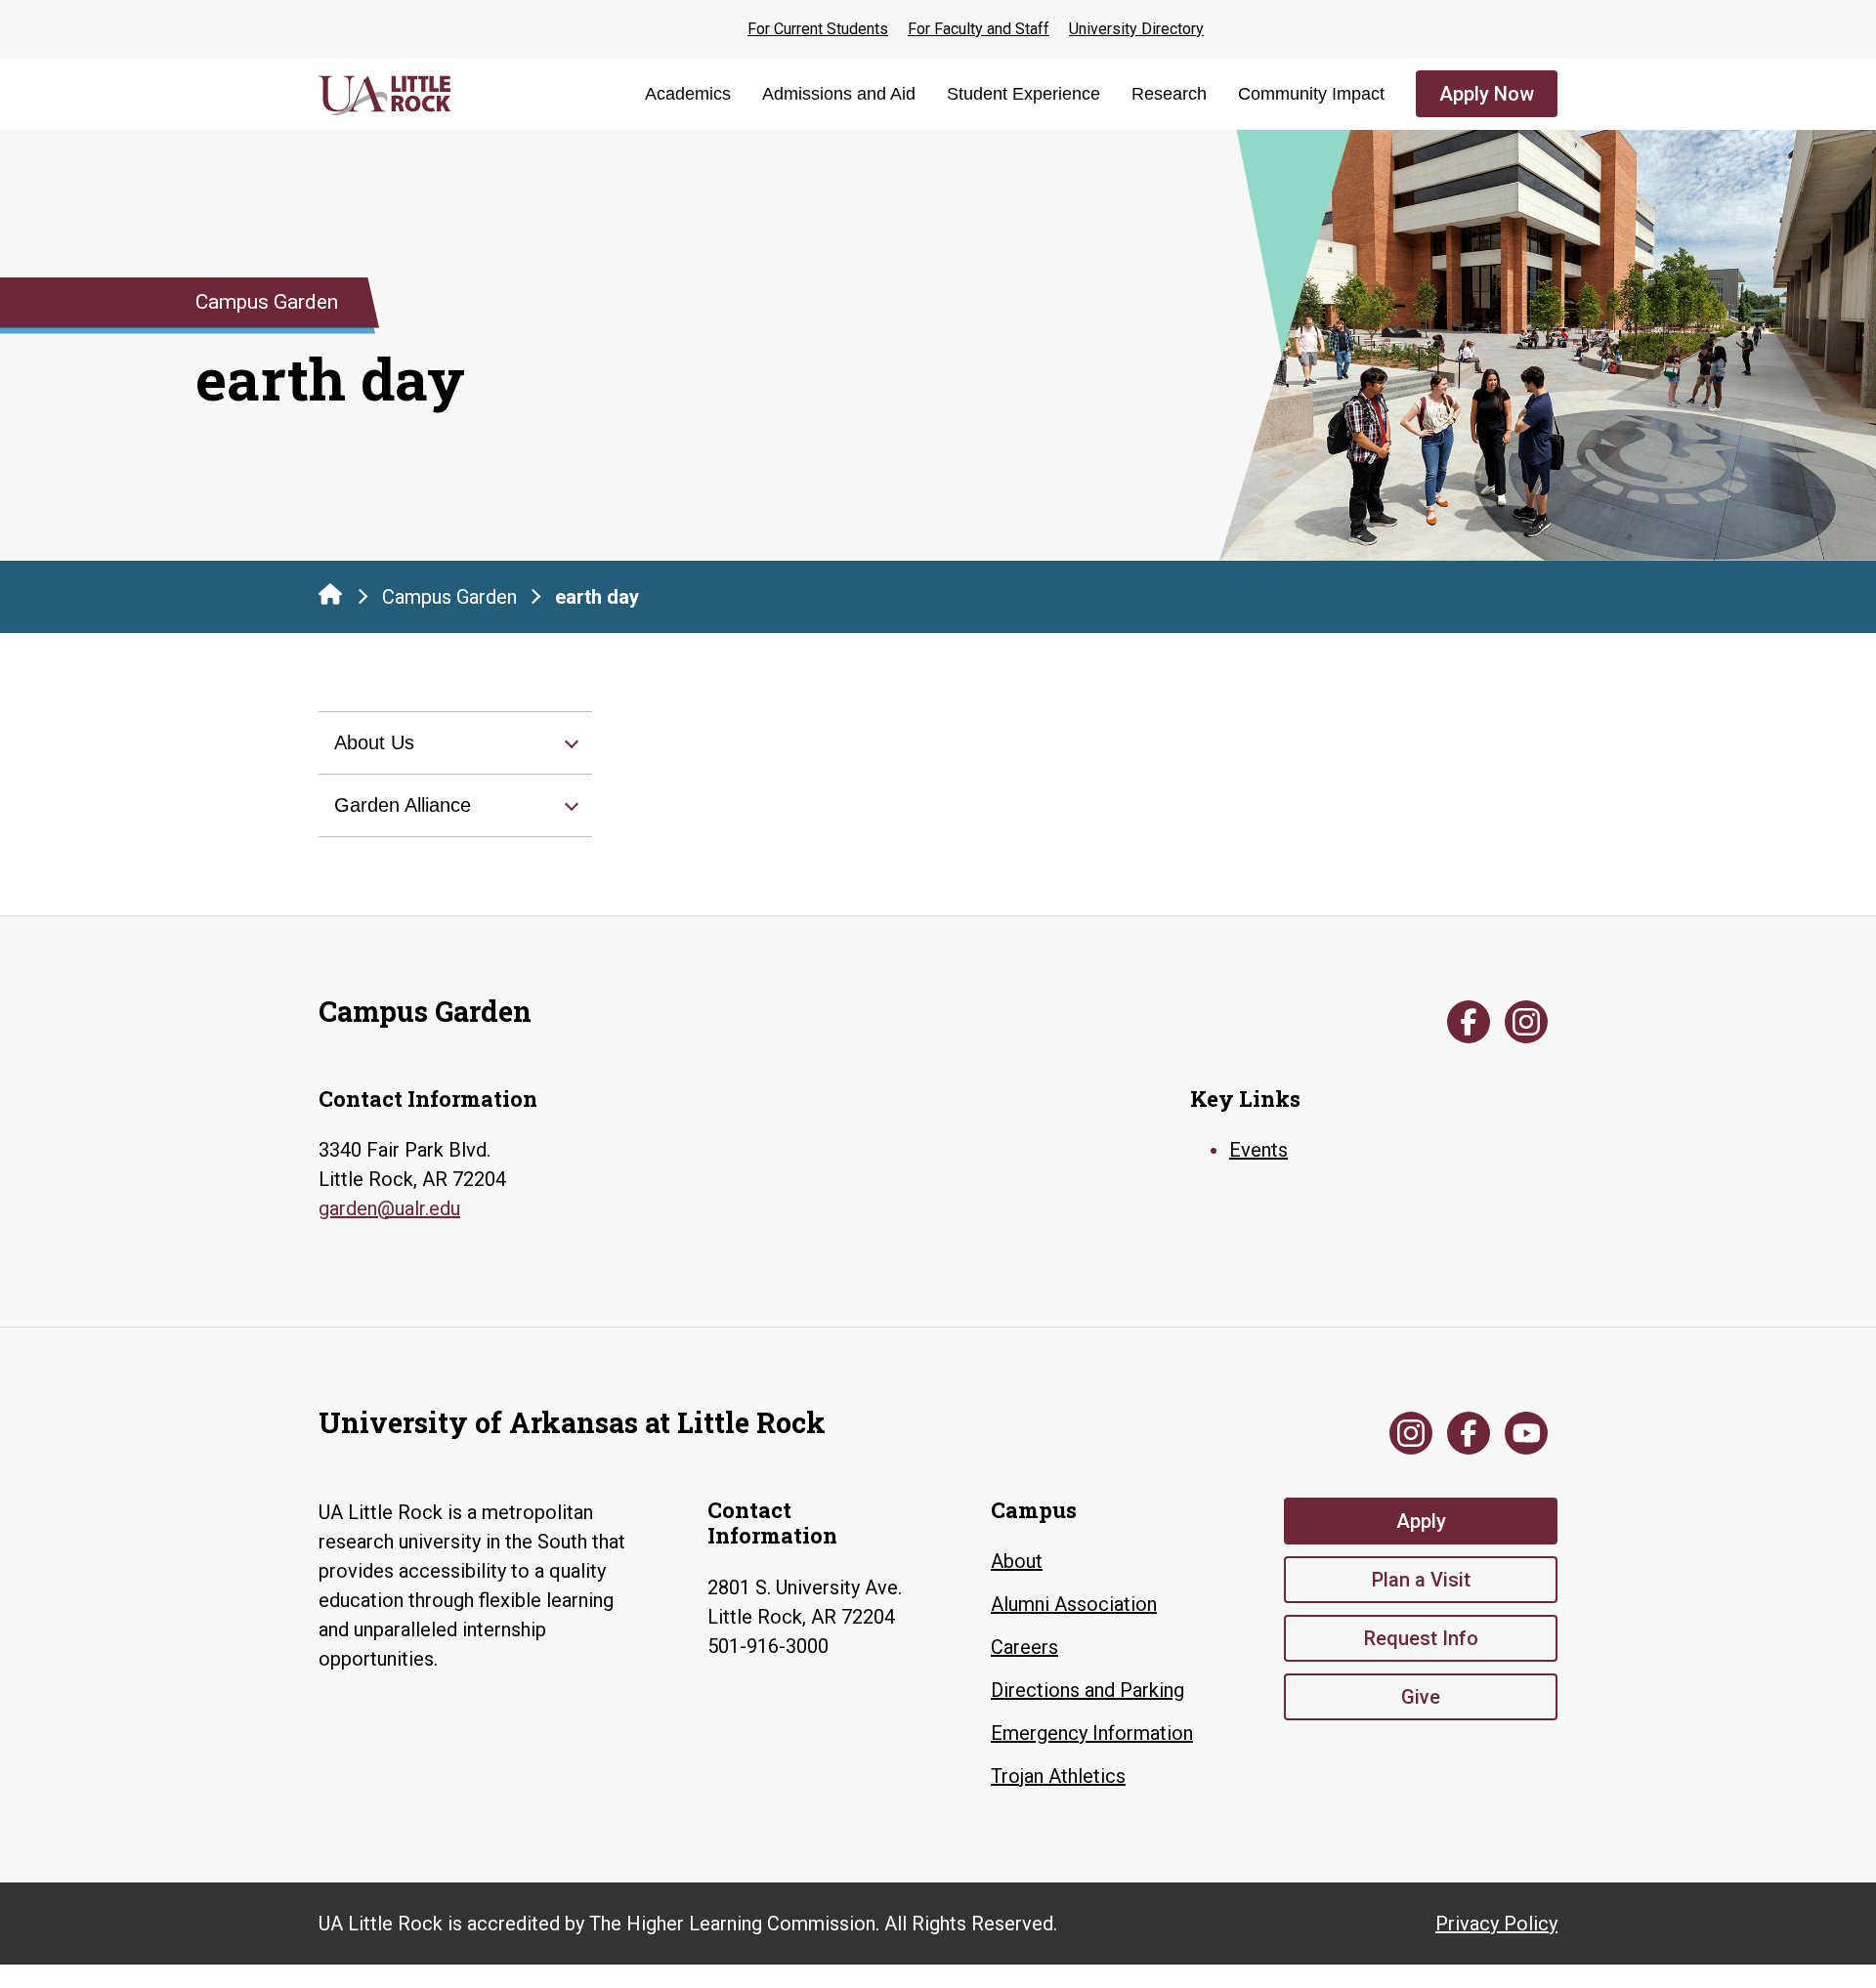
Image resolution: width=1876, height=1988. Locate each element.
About (1017, 1561)
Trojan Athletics (1058, 1776)
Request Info (1421, 1638)
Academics (688, 94)
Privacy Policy (1496, 1924)
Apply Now (1487, 94)
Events (1258, 1150)
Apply (1421, 1521)
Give (1421, 1697)
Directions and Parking (1087, 1690)
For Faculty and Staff (979, 29)
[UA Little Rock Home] (330, 594)
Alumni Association (1074, 1604)
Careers (1024, 1647)
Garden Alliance (403, 805)
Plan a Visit (1421, 1580)
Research (1169, 94)
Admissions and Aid (839, 94)
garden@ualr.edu (389, 1208)
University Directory (1136, 29)
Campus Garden (449, 597)
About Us (374, 742)
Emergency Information (1092, 1733)
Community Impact (1311, 94)
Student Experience (1023, 94)
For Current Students (818, 29)
